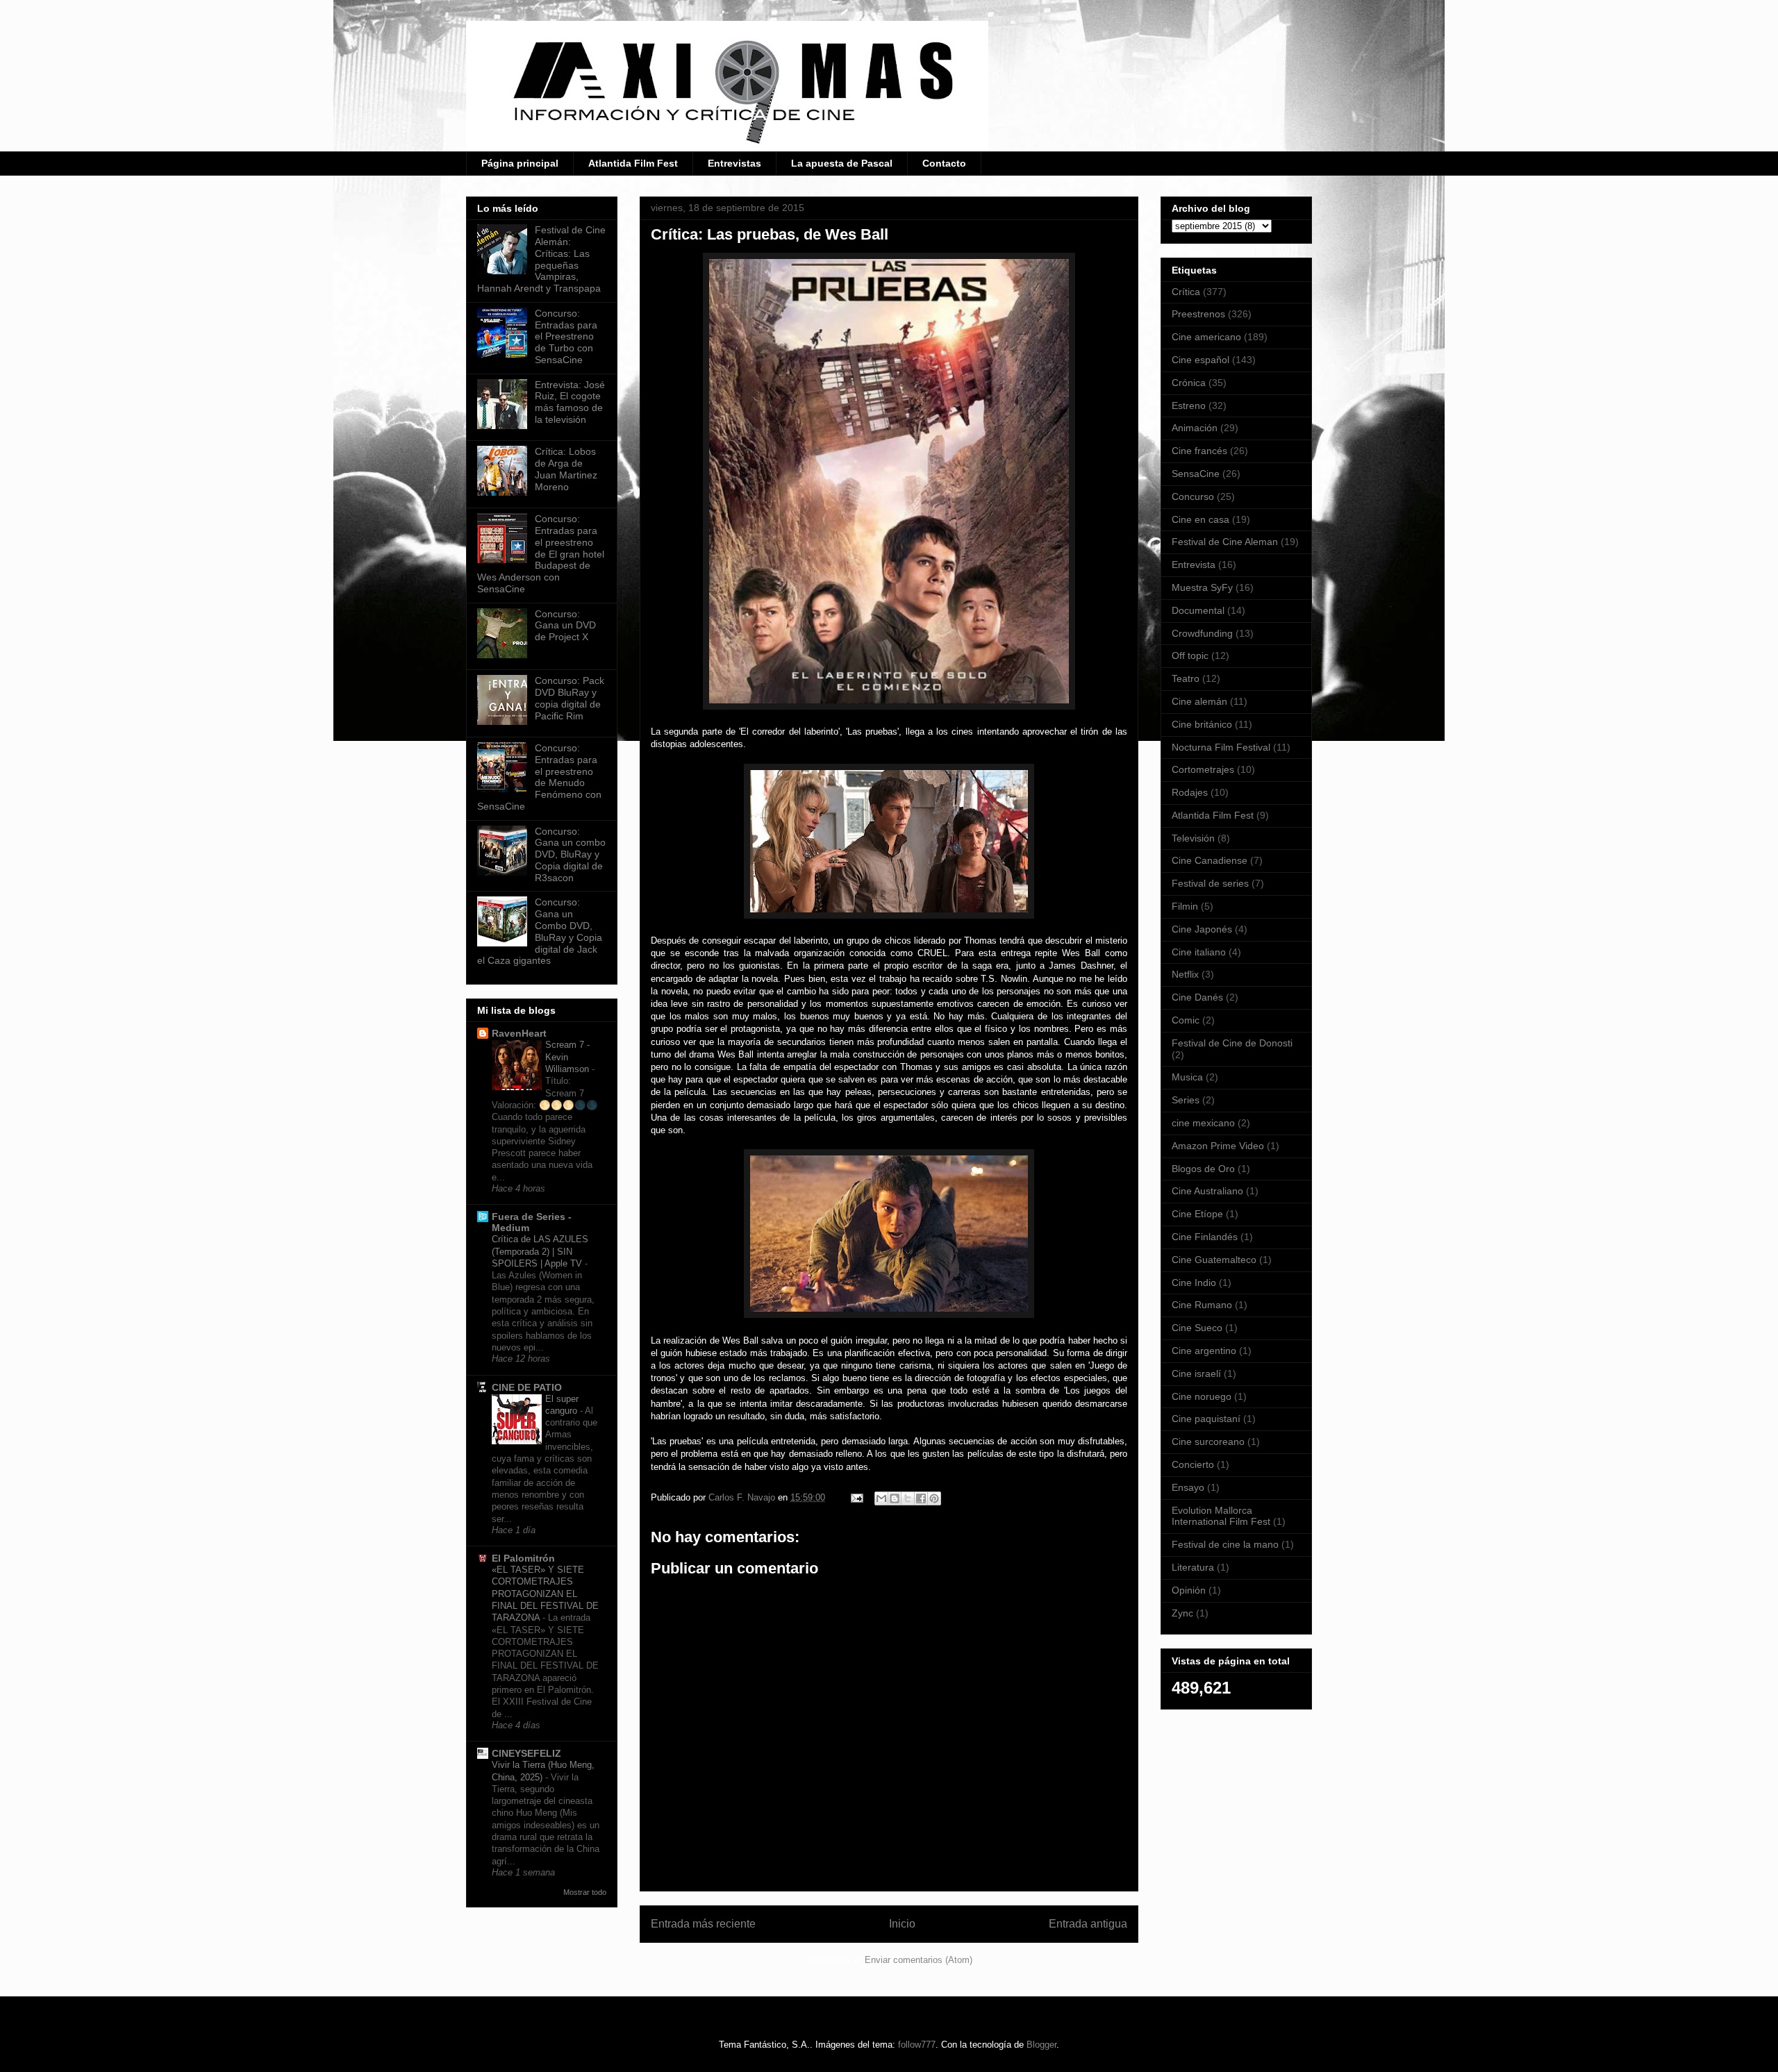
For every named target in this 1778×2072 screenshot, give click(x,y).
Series (1186, 1100)
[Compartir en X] (908, 1498)
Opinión (1189, 1590)
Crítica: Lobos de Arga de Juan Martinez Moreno (566, 469)
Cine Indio (1194, 1283)
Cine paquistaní (1206, 1419)
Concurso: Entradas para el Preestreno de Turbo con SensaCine (566, 336)
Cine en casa (1200, 519)
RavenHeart (519, 1033)
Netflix (1185, 974)
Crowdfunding (1202, 633)
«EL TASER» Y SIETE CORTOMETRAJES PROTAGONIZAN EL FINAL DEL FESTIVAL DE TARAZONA (545, 1594)
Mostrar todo (585, 1892)
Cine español (1200, 360)
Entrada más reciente (703, 1924)
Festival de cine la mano (1225, 1544)
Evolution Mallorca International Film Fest (1221, 1516)
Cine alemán (1199, 701)
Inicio (902, 1924)
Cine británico (1202, 724)
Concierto (1193, 1464)
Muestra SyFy (1202, 587)
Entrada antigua (1088, 1924)
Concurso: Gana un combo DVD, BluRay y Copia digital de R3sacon (570, 854)
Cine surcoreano (1208, 1442)
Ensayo (1188, 1487)
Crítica (1186, 292)
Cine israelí (1196, 1373)
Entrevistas (734, 163)
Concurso (1193, 496)
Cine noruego (1202, 1396)
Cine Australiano (1207, 1191)
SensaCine (1196, 474)
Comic (1186, 1020)
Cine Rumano (1202, 1305)
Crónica (1189, 383)
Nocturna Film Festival (1221, 747)
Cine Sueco (1197, 1328)
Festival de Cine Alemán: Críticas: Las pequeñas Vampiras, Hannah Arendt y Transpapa (541, 259)
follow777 (917, 2045)
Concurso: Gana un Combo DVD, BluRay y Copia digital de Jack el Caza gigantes (540, 931)
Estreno (1189, 406)
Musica (1187, 1077)
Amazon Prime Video (1218, 1146)
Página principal (520, 163)
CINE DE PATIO (527, 1387)
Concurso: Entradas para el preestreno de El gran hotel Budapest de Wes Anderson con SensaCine (541, 554)
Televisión (1193, 838)
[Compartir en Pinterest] (934, 1498)
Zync (1182, 1613)
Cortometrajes (1203, 769)
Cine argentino (1204, 1351)
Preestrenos (1198, 314)
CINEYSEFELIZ (526, 1753)
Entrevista (1194, 565)
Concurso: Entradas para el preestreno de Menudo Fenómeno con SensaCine (539, 777)
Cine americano (1206, 337)
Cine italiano (1199, 952)
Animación (1195, 428)
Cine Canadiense (1210, 860)
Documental (1198, 610)
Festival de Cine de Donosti (1232, 1043)
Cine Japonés (1202, 929)
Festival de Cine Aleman (1225, 542)
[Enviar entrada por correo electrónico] (856, 1497)
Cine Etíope (1197, 1214)
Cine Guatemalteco (1214, 1260)
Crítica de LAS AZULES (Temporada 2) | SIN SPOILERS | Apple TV (540, 1251)
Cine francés (1199, 451)
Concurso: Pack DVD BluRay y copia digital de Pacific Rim (570, 698)
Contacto (944, 163)
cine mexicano (1203, 1123)
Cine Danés (1197, 997)
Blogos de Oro (1203, 1169)
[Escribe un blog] (895, 1498)
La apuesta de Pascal (842, 163)
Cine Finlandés (1205, 1237)
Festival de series (1210, 883)
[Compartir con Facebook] (921, 1498)
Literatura (1193, 1567)
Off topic (1190, 655)
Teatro (1186, 678)
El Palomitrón (523, 1558)
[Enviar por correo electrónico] (881, 1498)
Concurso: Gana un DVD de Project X (565, 626)
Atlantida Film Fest (633, 163)
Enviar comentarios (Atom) (919, 1960)
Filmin (1185, 906)
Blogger (1041, 2045)
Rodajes (1190, 792)
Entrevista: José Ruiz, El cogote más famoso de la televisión (570, 402)
